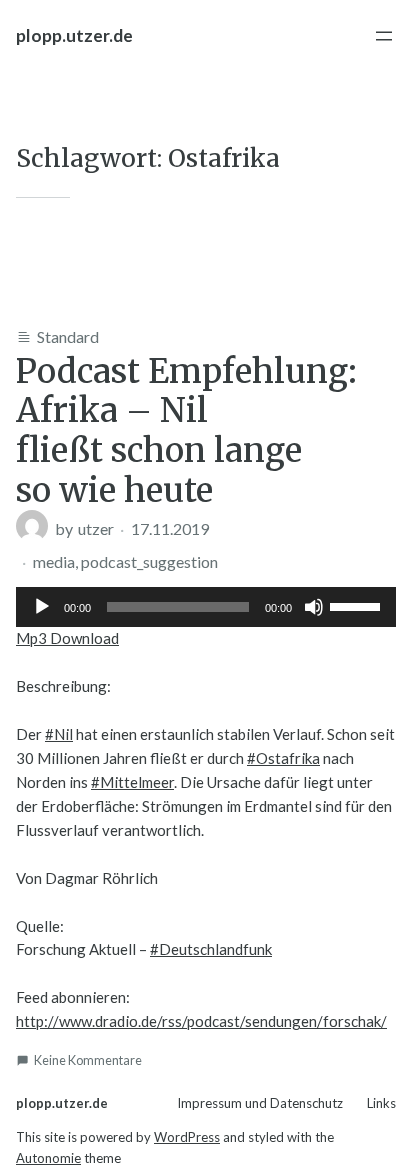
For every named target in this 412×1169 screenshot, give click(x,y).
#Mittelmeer (132, 782)
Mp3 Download (67, 638)
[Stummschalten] (314, 607)
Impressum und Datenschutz (260, 1103)
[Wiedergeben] (42, 607)
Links (381, 1103)
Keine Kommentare (88, 1060)
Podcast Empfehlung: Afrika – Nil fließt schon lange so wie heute (186, 431)
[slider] (358, 605)
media (54, 561)
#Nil (59, 734)
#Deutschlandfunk (211, 949)
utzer (96, 528)
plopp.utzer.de (74, 35)
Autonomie (48, 1158)
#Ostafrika (283, 758)
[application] (206, 607)
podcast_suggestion (149, 561)
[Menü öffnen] (384, 36)
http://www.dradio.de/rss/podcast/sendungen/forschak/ (201, 1021)
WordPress (187, 1137)
